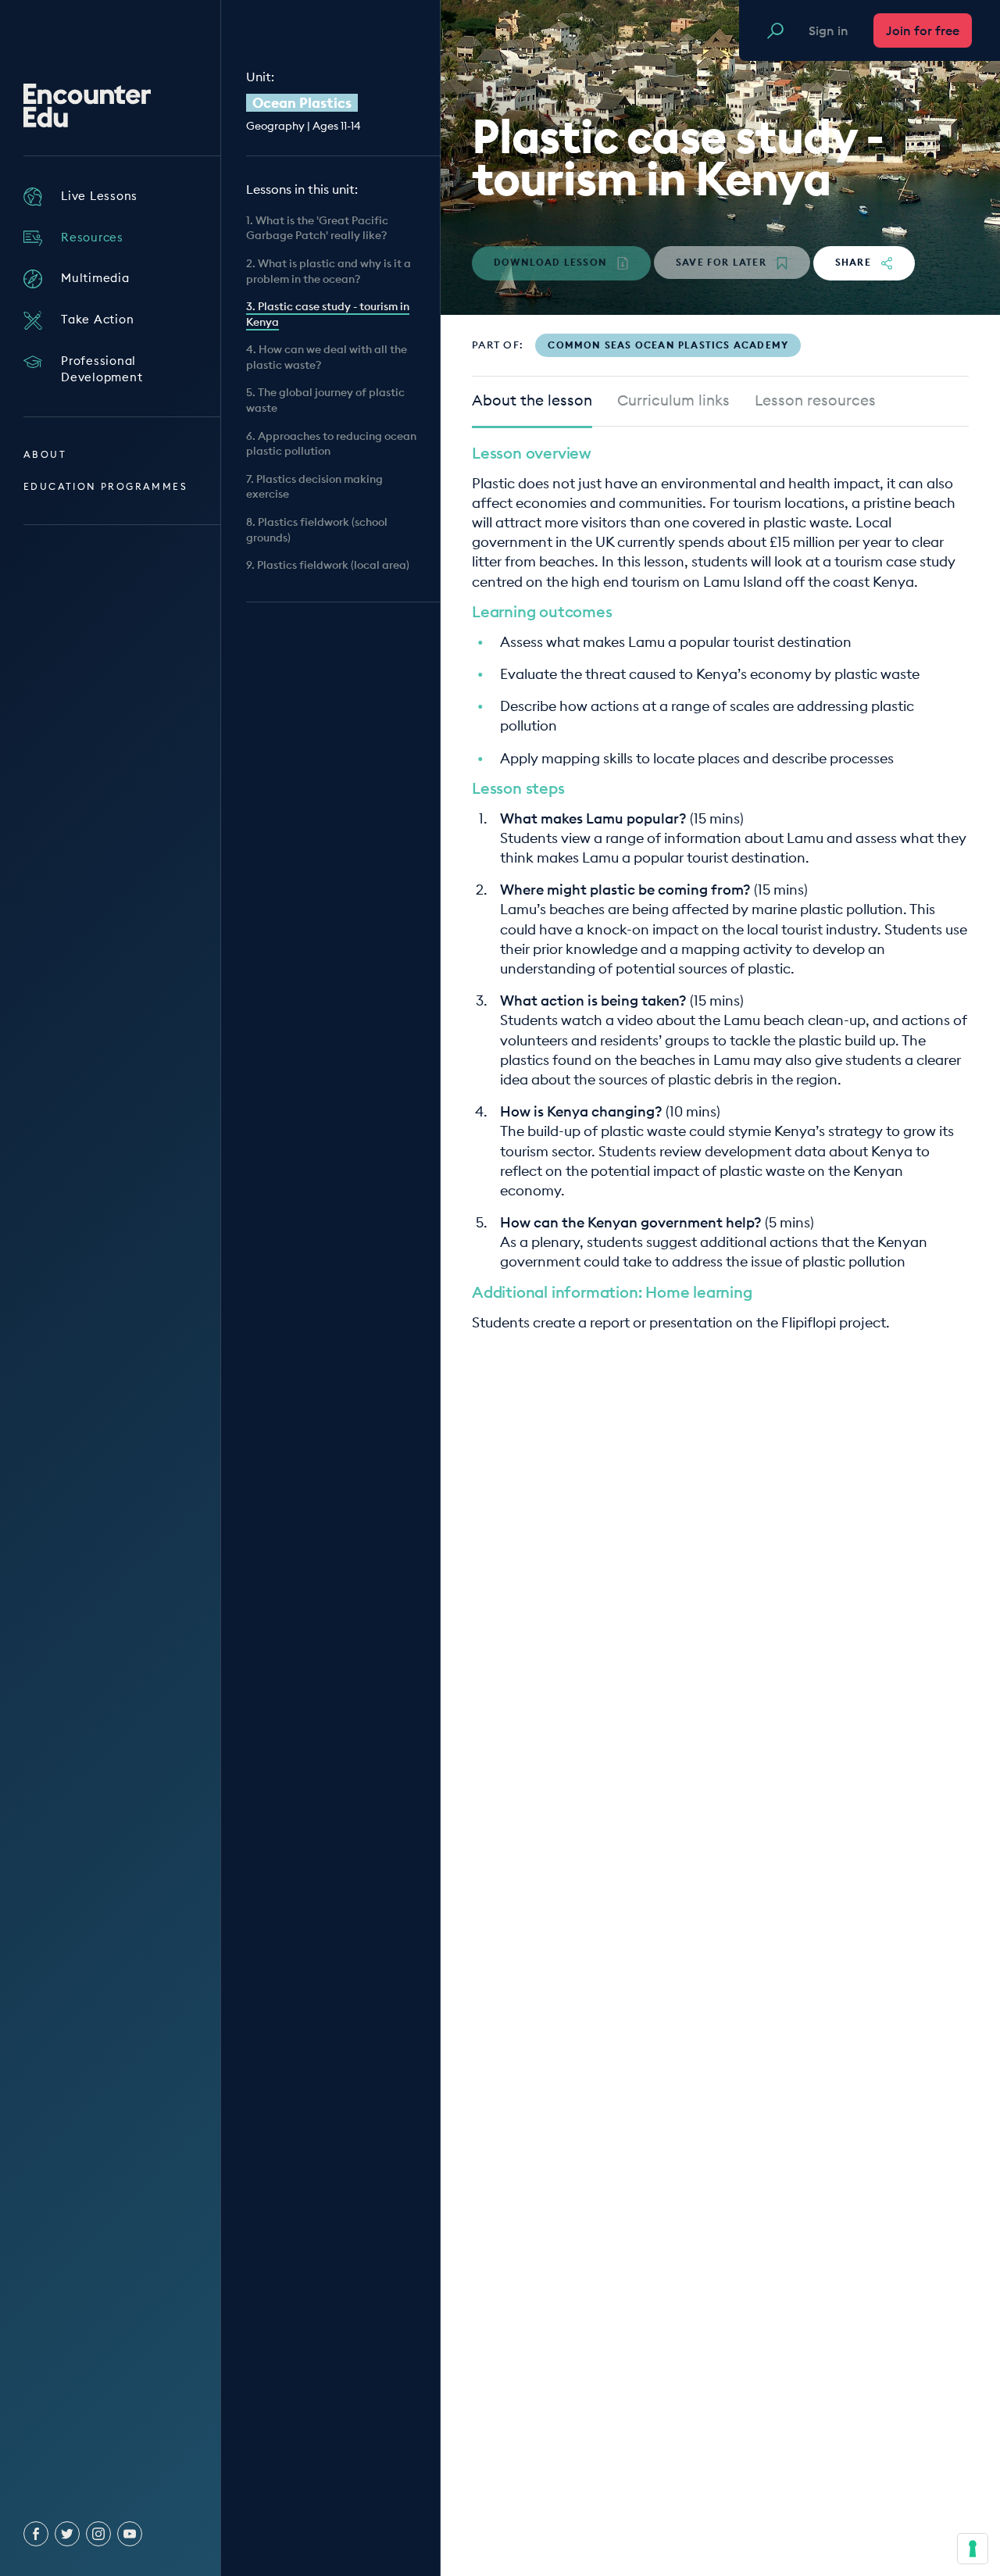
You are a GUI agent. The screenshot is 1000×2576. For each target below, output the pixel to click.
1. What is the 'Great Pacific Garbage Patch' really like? (317, 228)
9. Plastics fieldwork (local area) (328, 565)
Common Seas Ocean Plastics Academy (668, 345)
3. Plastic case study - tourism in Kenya (328, 314)
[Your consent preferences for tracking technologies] (973, 2549)
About (45, 454)
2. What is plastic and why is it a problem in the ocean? (329, 271)
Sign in (829, 30)
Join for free (923, 30)
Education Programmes (105, 486)
